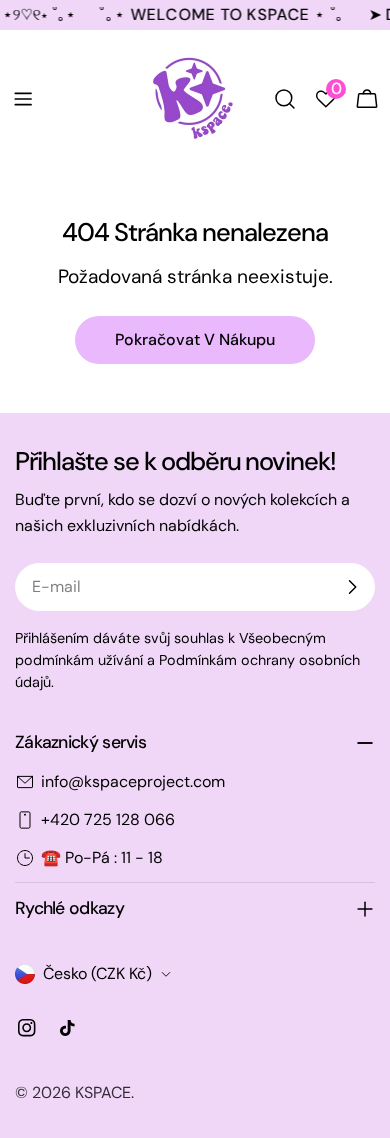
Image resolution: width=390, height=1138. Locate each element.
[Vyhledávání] (285, 99)
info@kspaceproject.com (133, 781)
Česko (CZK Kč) (97, 973)
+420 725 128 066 (108, 819)
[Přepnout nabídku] (23, 99)
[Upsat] (352, 587)
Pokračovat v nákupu (195, 339)
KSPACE (103, 1092)
